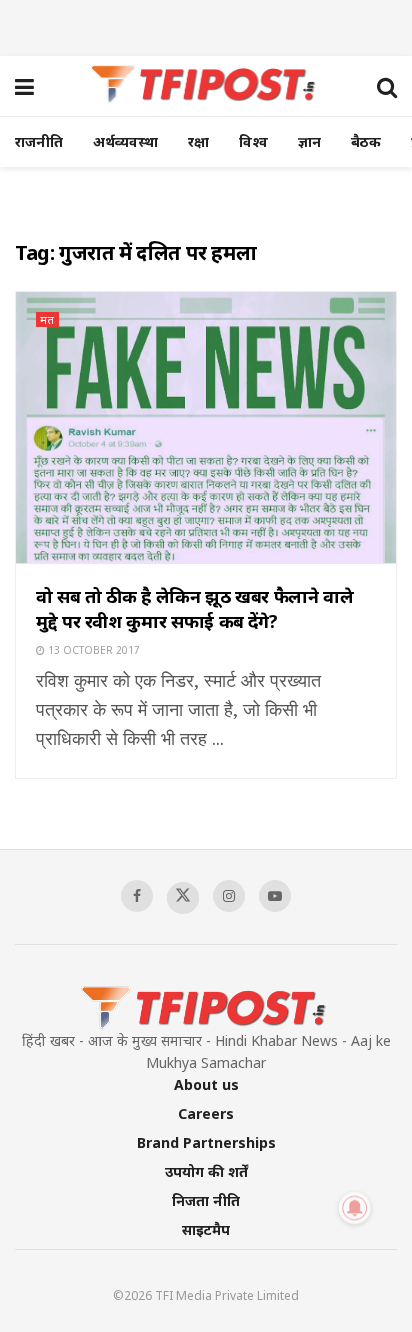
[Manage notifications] (355, 1208)
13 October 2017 (92, 650)
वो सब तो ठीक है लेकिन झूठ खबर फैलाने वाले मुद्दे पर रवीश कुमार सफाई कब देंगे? (195, 608)
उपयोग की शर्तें (206, 1171)
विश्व (253, 141)
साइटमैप (206, 1229)
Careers (206, 1113)
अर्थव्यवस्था (125, 141)
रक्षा (198, 141)
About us (206, 1084)
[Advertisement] (206, 25)
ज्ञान (309, 141)
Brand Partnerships (206, 1142)
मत (47, 319)
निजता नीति (206, 1200)
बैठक (366, 141)
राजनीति (39, 141)
